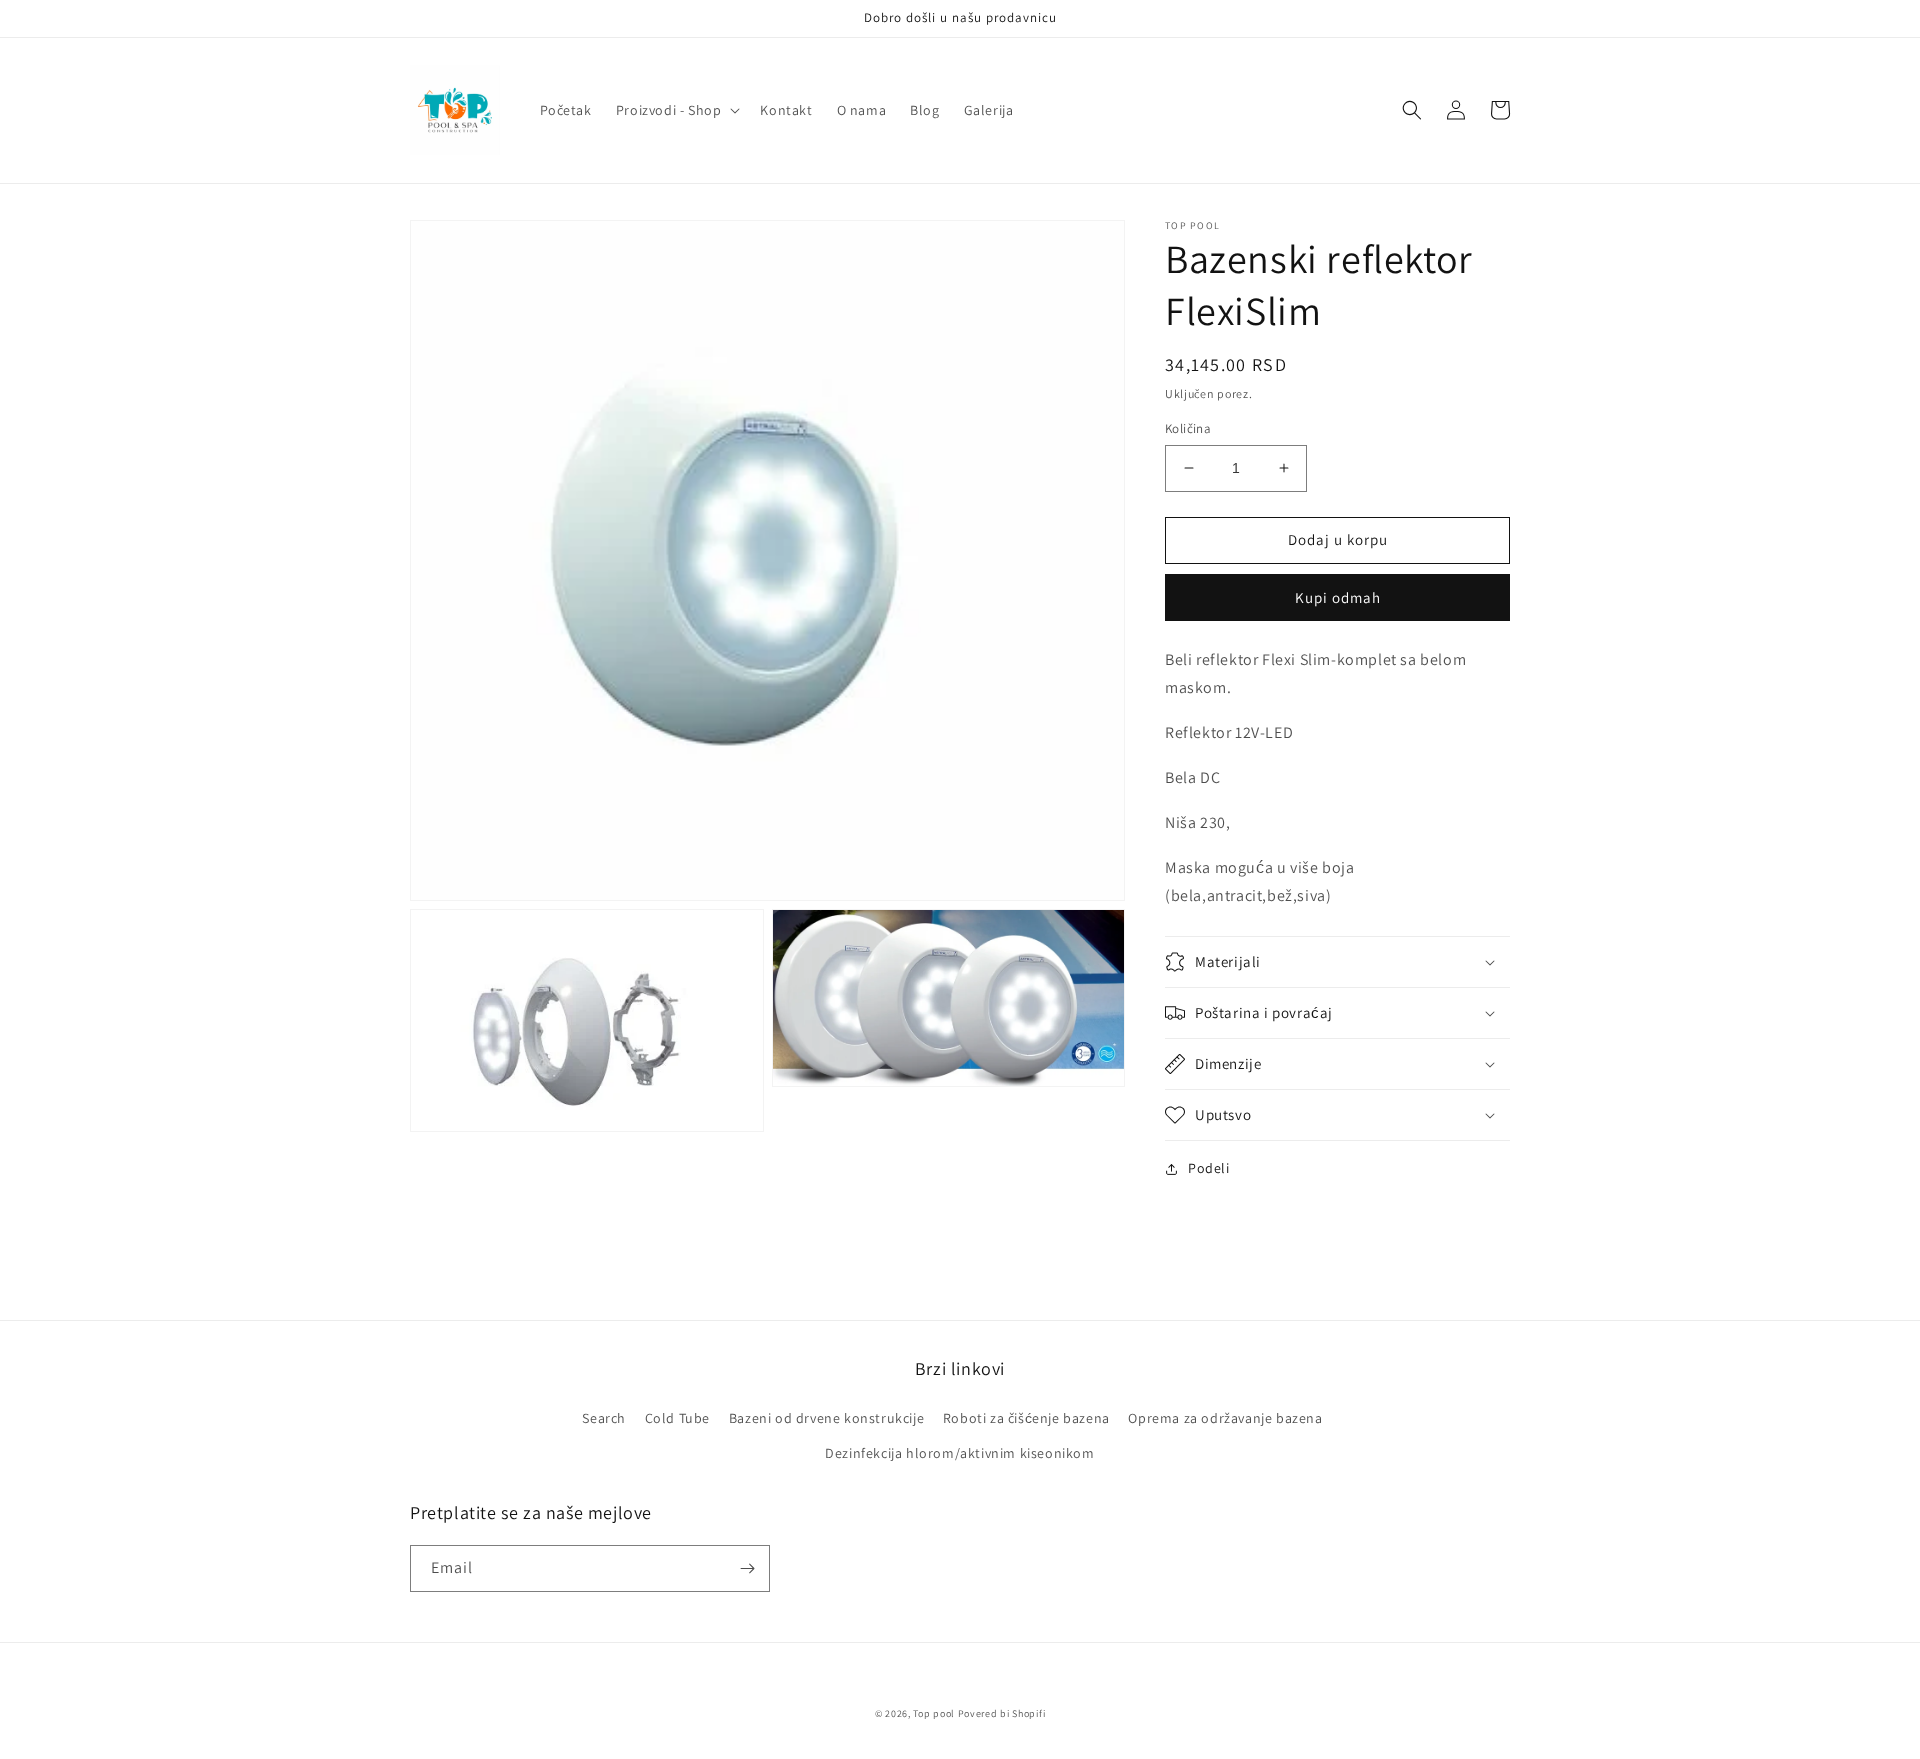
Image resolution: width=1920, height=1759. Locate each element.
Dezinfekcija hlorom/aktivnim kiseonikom (959, 1453)
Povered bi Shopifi (1002, 1713)
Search (604, 1418)
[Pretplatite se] (747, 1568)
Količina (1188, 428)
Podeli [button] (1209, 1168)
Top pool (934, 1713)
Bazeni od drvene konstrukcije (826, 1418)
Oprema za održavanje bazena (1225, 1418)
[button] (676, 110)
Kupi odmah (1338, 597)
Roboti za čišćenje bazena (1026, 1418)
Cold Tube (677, 1418)
